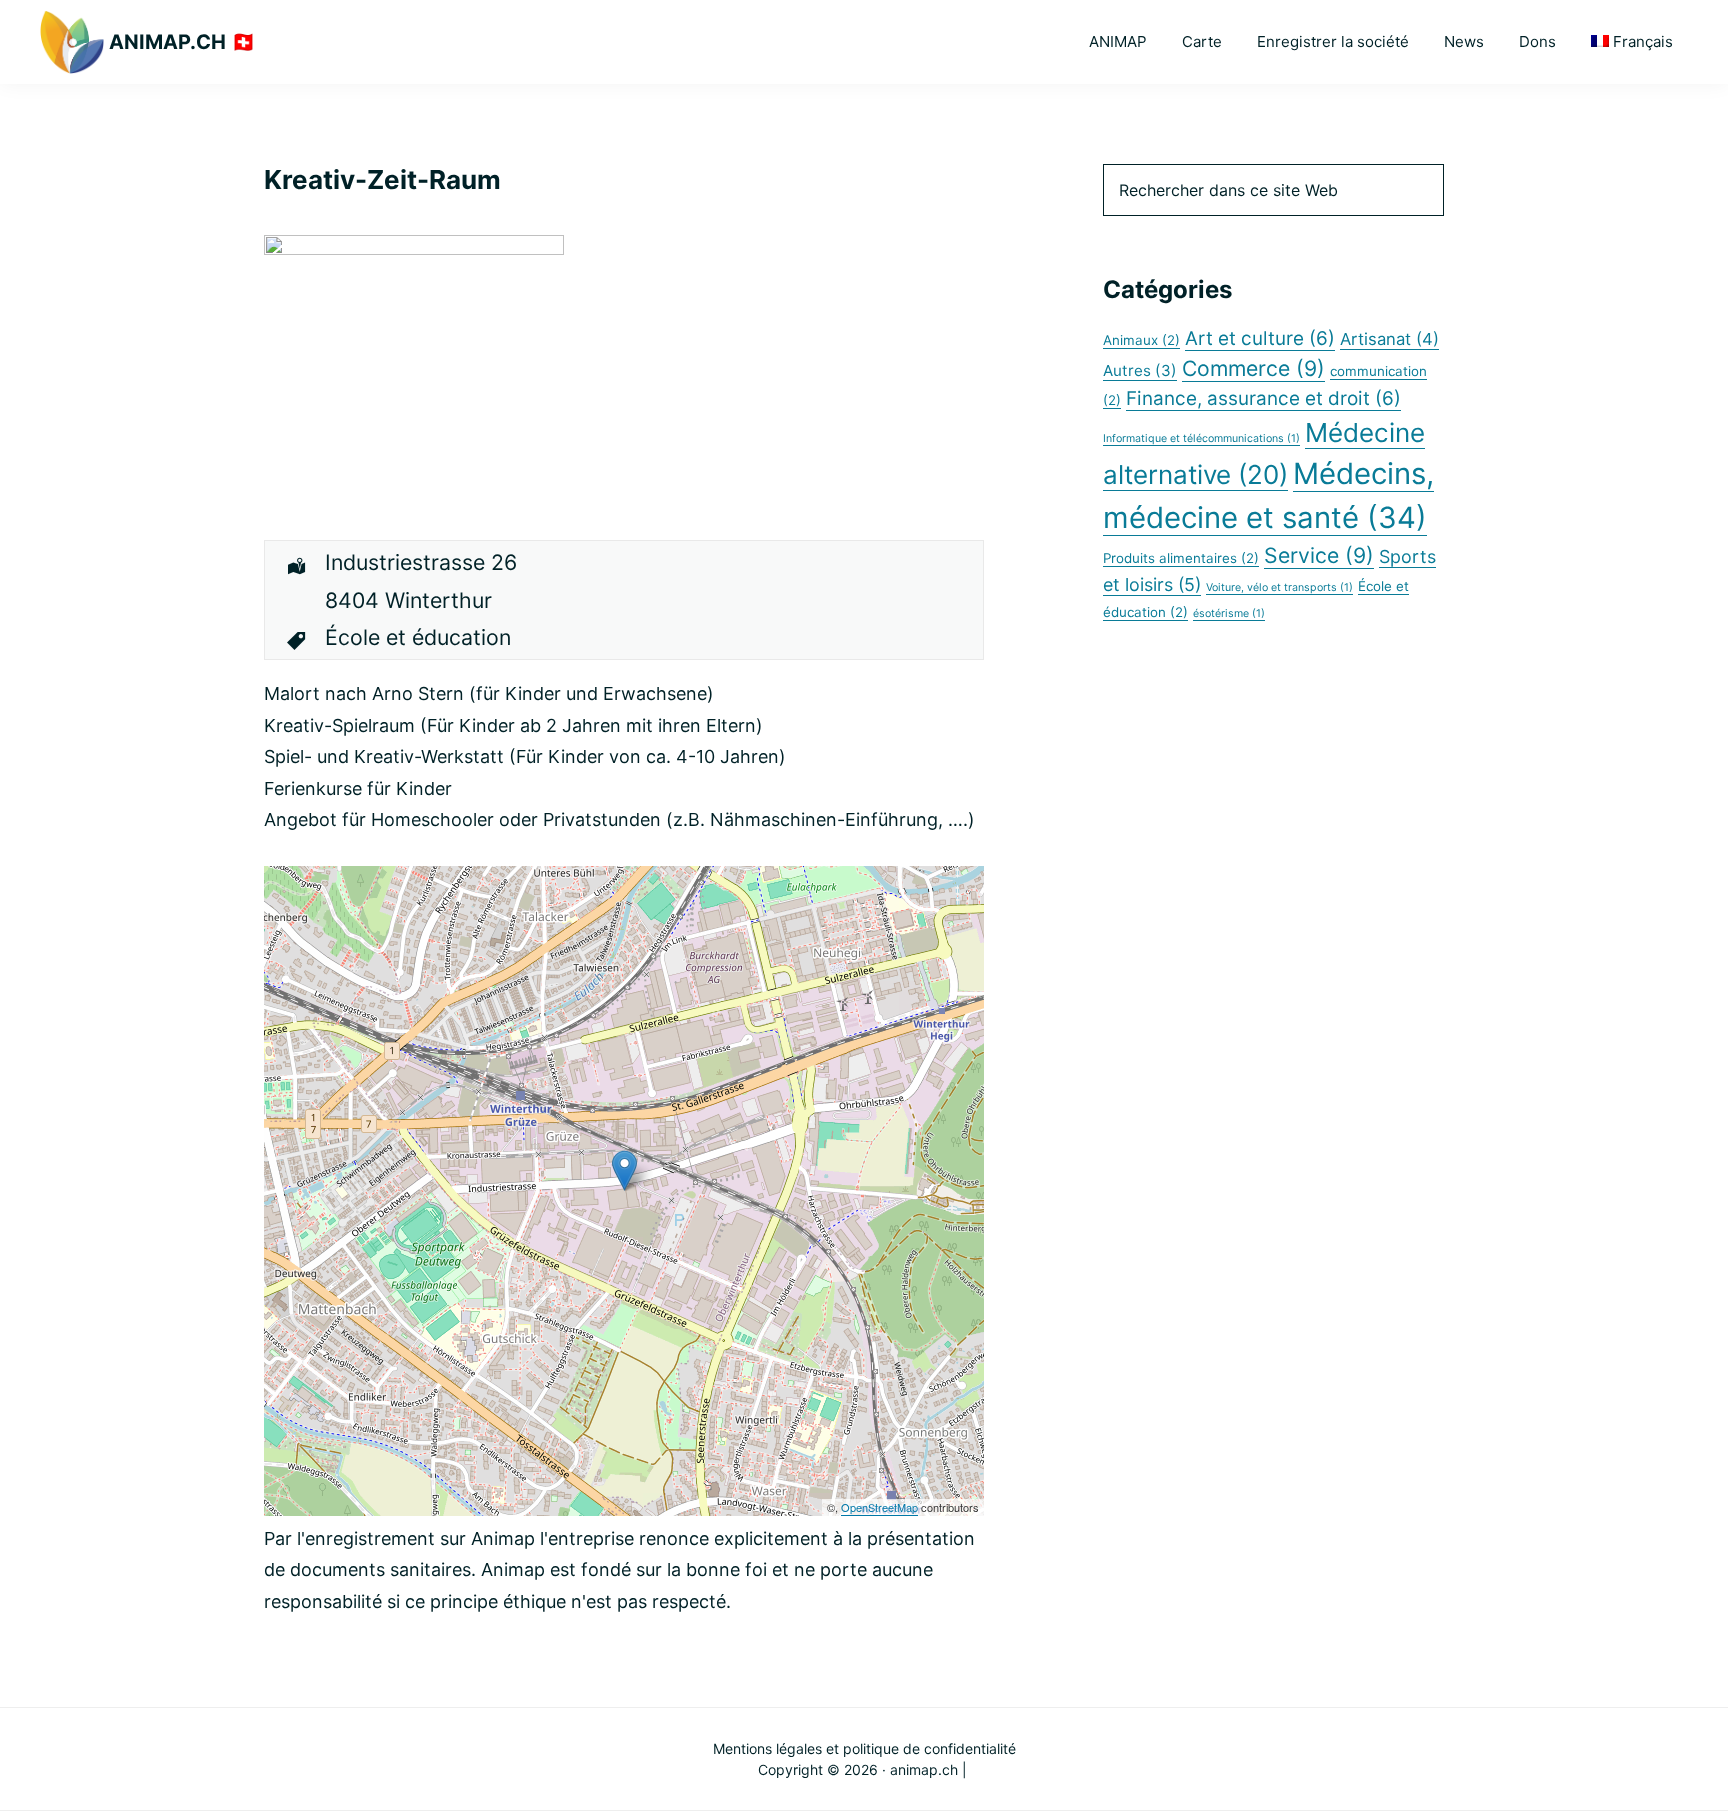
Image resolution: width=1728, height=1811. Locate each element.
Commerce (1253, 368)
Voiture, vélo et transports (1279, 587)
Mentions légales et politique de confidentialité (864, 1748)
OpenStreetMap (879, 1507)
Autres (1140, 370)
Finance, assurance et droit (1263, 398)
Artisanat (1389, 339)
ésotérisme (1229, 613)
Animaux (1141, 340)
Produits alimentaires (1181, 558)
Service (1319, 555)
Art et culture (1260, 338)
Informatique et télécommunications (1201, 438)
